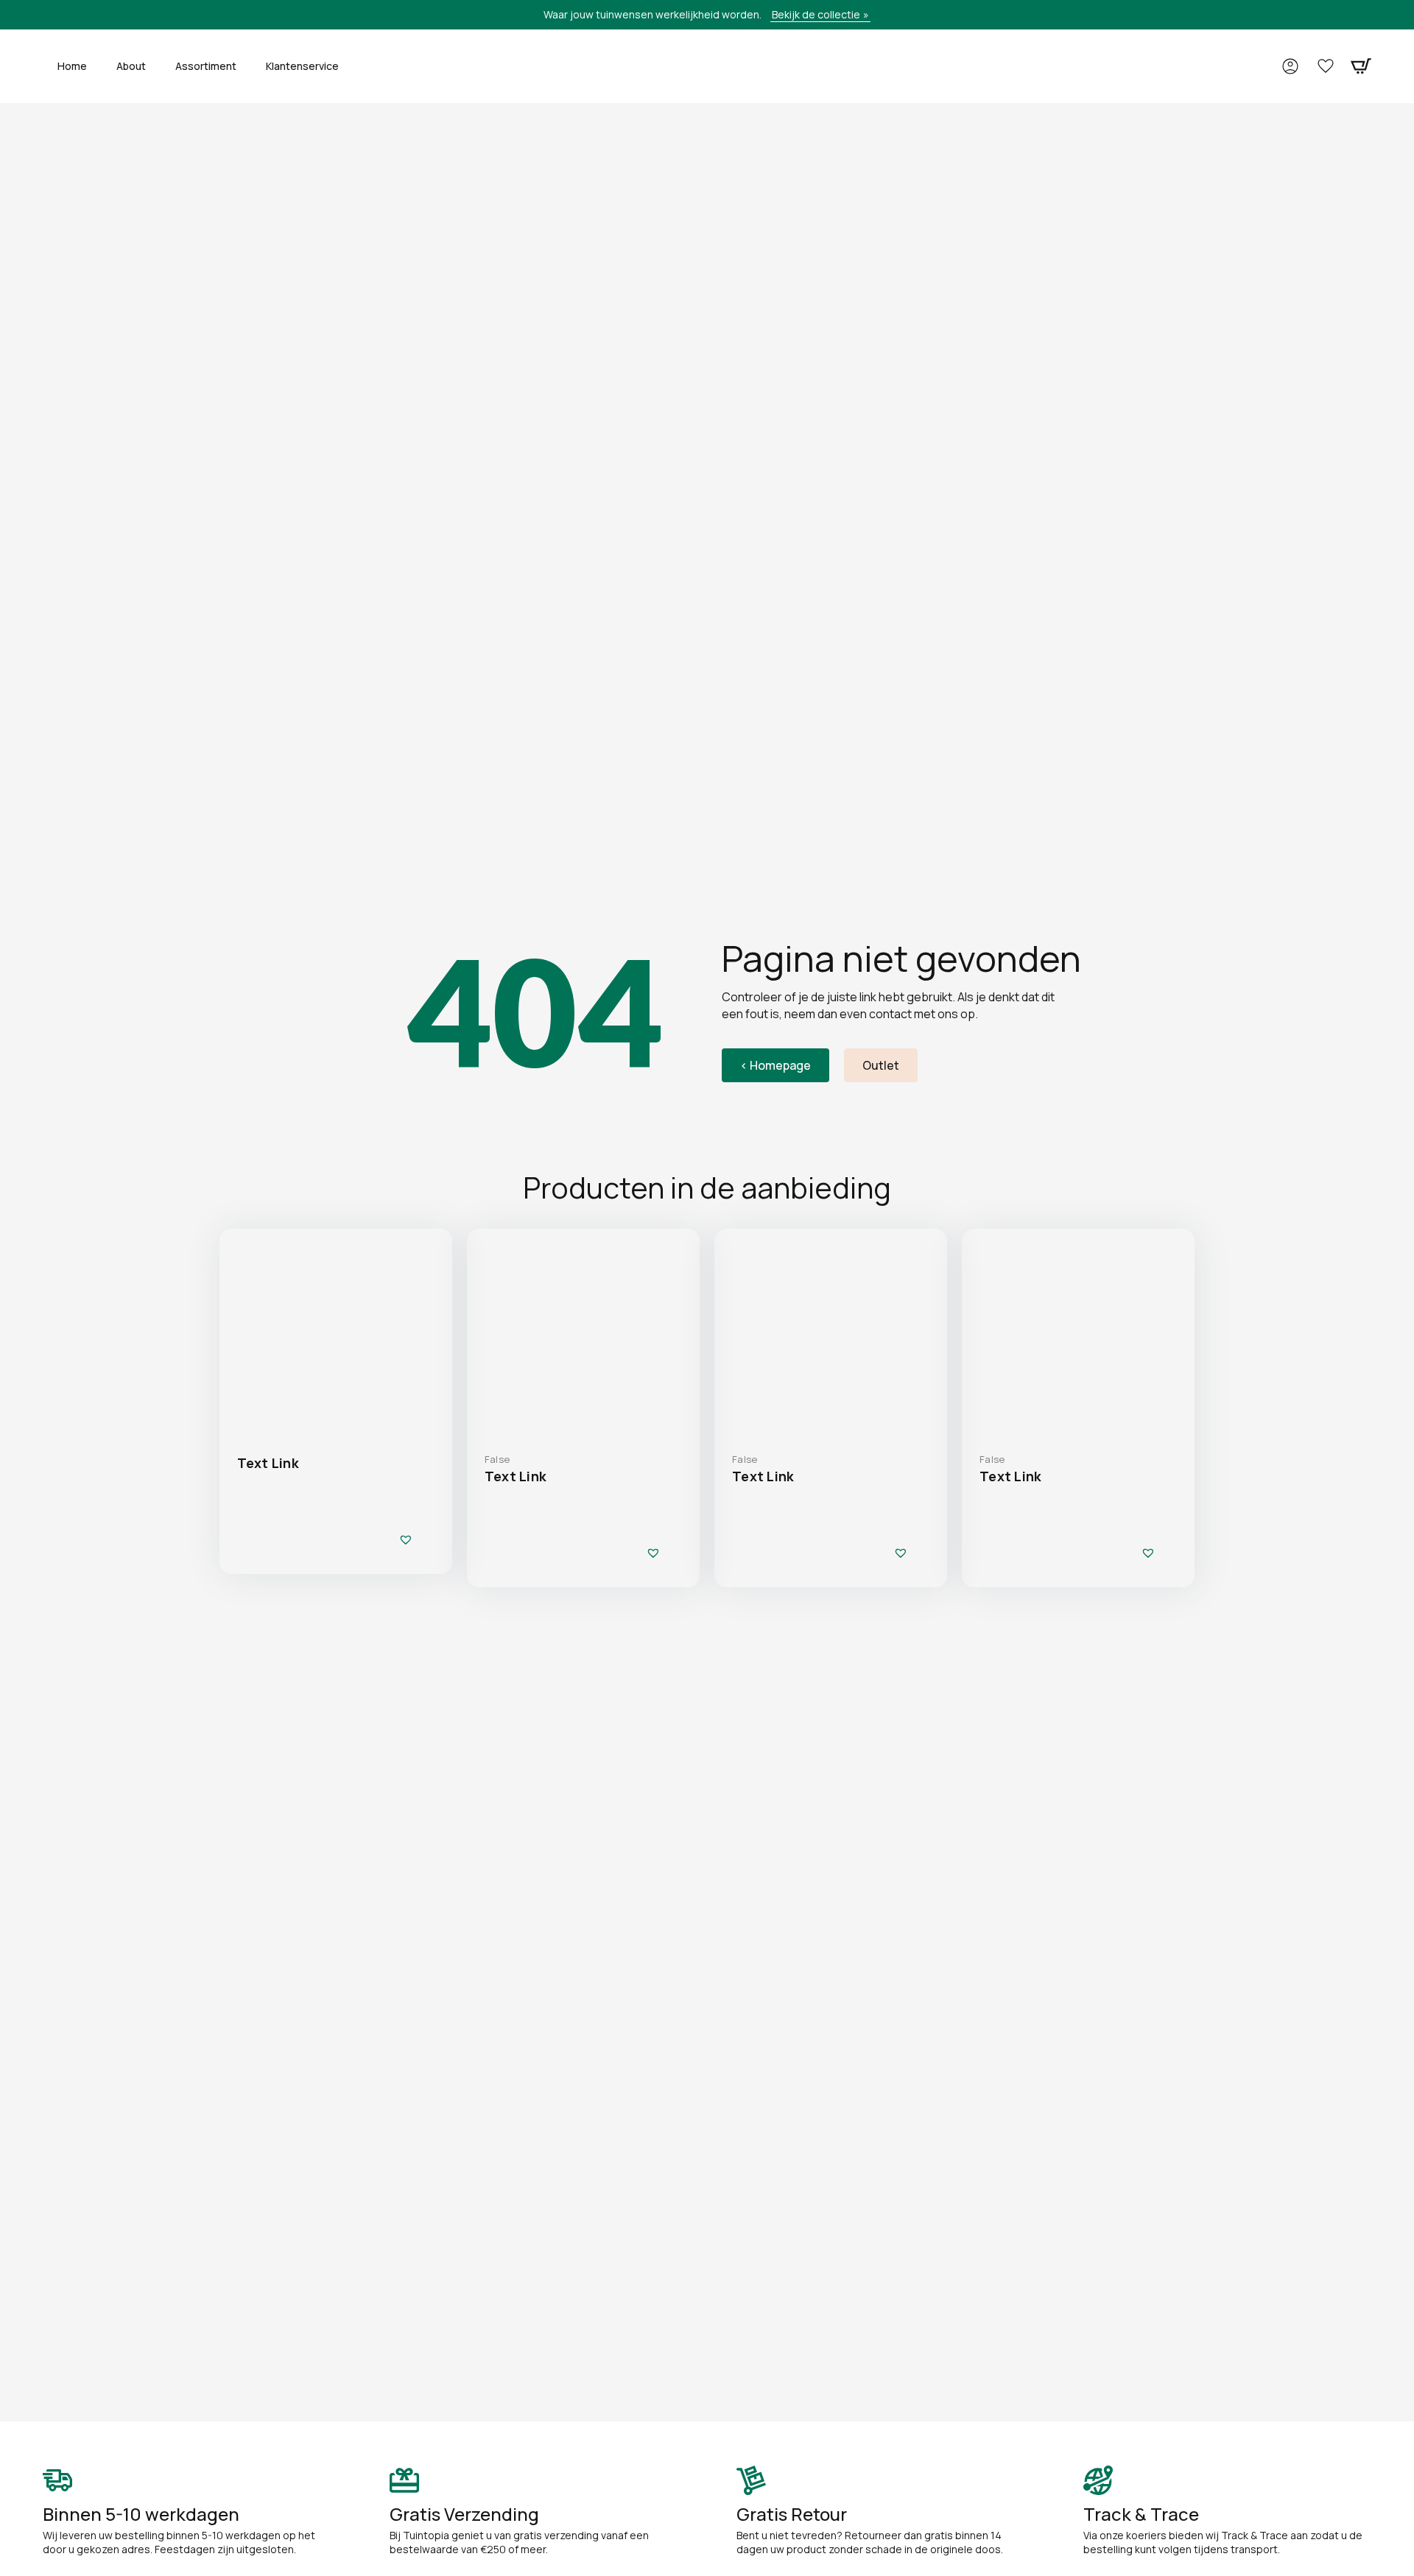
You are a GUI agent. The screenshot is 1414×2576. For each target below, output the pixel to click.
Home (72, 66)
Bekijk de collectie (816, 14)
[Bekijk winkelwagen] (1361, 66)
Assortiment (206, 66)
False (497, 1459)
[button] (406, 1539)
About (131, 66)
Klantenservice (302, 66)
